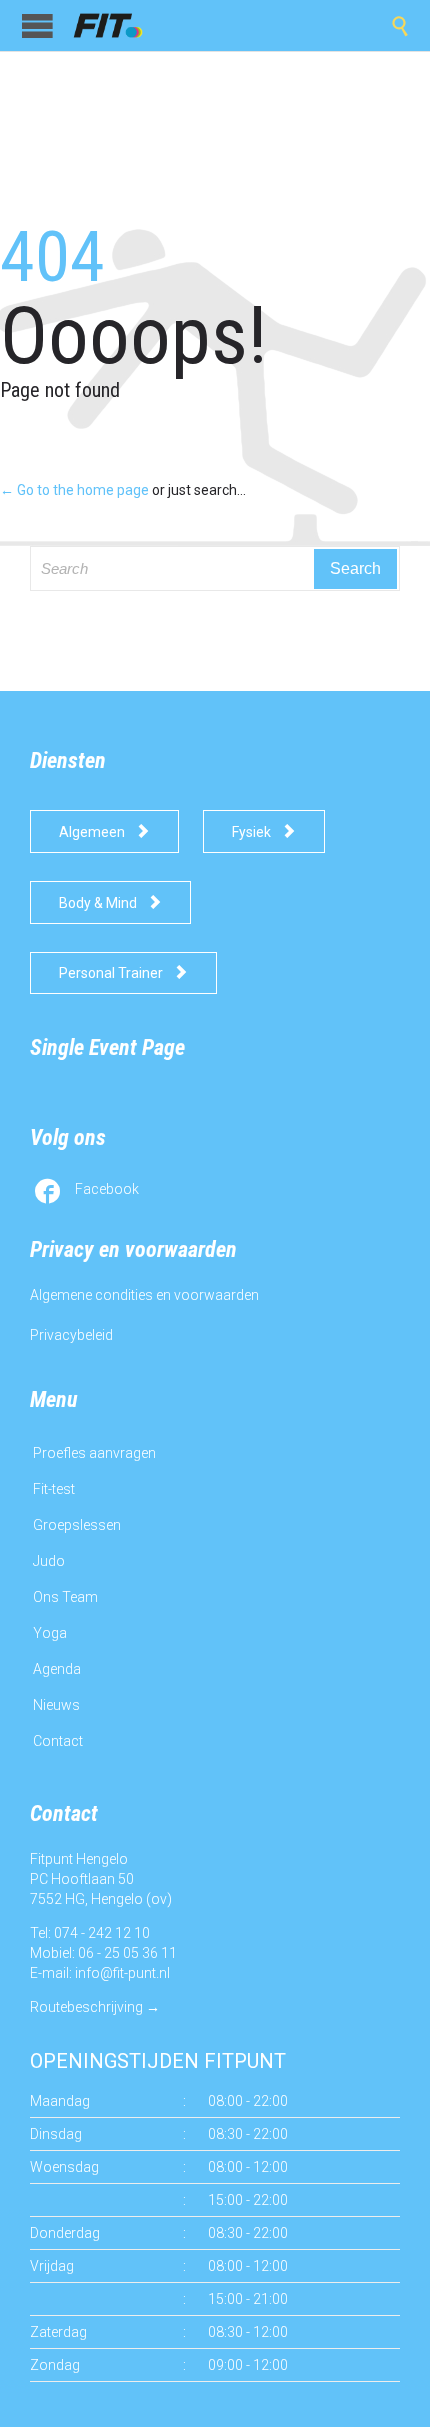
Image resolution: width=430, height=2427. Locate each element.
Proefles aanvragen (94, 1453)
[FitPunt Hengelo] (120, 25)
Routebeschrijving (86, 2007)
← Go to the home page (74, 490)
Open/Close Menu (37, 25)
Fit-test (54, 1489)
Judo (49, 1561)
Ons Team (65, 1597)
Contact (58, 1741)
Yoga (50, 1633)
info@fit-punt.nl (122, 1973)
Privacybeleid (71, 1335)
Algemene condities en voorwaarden (144, 1295)
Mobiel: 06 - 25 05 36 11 (103, 1953)
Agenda (57, 1669)
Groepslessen (77, 1525)
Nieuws (56, 1705)
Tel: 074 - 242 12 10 (90, 1933)
